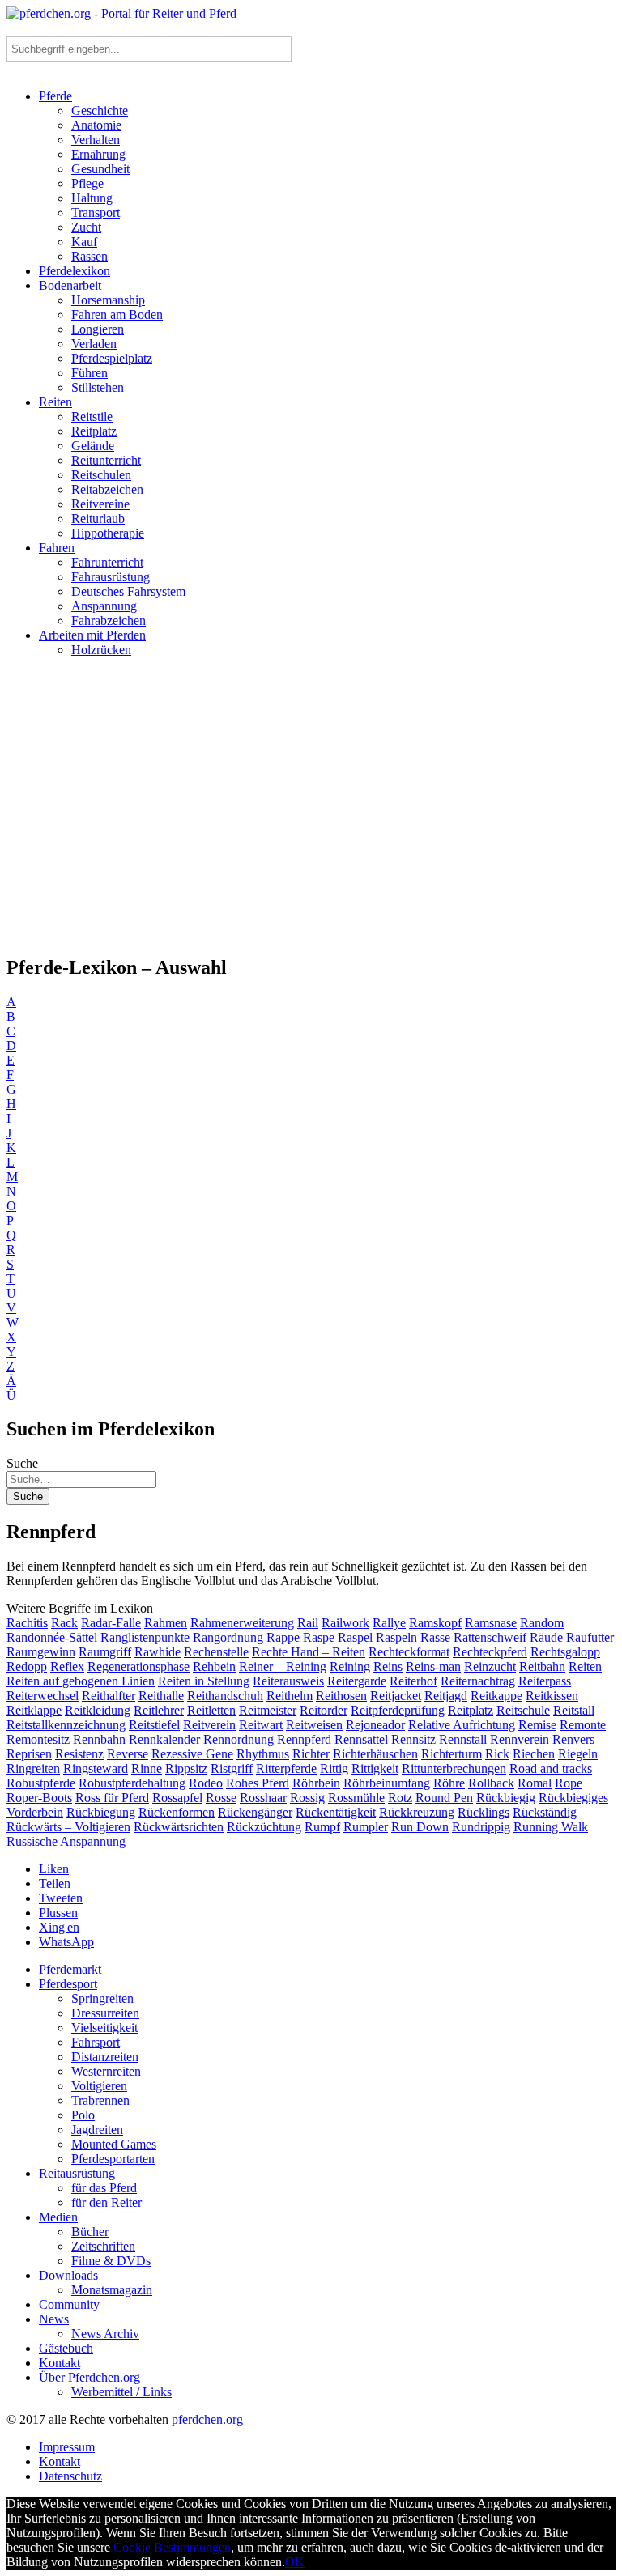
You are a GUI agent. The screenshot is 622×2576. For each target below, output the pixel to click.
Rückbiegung (101, 1812)
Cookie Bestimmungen (172, 2547)
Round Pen (444, 1798)
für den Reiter (107, 2202)
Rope (569, 1783)
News (54, 2319)
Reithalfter (109, 1696)
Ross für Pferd (112, 1798)
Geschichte (100, 111)
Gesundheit (100, 169)
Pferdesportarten (113, 2159)
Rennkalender (164, 1739)
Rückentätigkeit (336, 1812)
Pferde (55, 96)
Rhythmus (263, 1754)
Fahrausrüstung (111, 577)
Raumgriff (105, 1652)
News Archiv (105, 2334)
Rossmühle (356, 1798)
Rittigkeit (375, 1768)
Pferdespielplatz (112, 358)
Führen (89, 373)
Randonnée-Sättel (52, 1637)
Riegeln (578, 1754)
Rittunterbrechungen (454, 1768)
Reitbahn (542, 1666)
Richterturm (452, 1754)
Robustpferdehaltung (132, 1783)
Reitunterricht (106, 460)
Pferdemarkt (70, 1969)
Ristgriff (232, 1768)
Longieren (98, 329)
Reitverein (209, 1725)
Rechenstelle (216, 1652)
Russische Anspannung (66, 1841)
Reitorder (324, 1710)
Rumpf (322, 1827)
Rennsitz (413, 1739)
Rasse (435, 1637)
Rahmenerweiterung (242, 1623)
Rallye (389, 1623)
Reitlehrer (159, 1710)
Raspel (355, 1637)
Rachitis (27, 1623)
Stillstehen (98, 387)
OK (295, 2562)
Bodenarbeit (70, 285)
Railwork (345, 1623)
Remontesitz (38, 1739)
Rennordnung (239, 1739)
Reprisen (29, 1754)
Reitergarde (357, 1681)
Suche (22, 1463)
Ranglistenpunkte (145, 1637)
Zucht (86, 227)
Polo (83, 2115)
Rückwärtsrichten (179, 1827)
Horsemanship (108, 300)
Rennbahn (99, 1739)
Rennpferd (304, 1739)
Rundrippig (481, 1827)
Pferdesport (68, 1984)
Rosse (221, 1798)
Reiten (55, 402)
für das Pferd (104, 2188)
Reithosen (341, 1696)
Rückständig (545, 1812)
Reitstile (92, 417)
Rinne (147, 1768)
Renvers (573, 1739)
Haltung (92, 198)
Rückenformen (177, 1812)
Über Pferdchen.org (89, 2377)
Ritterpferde (286, 1768)
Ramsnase (491, 1623)
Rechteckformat (409, 1652)
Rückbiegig (506, 1798)
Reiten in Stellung (204, 1681)
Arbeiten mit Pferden (92, 635)
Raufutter (590, 1637)
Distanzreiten (105, 2057)
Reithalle (161, 1696)
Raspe (319, 1637)
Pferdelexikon (75, 271)
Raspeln (396, 1637)
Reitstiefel (154, 1725)
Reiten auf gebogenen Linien (81, 1681)
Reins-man (433, 1666)
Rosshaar (263, 1798)
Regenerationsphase (138, 1666)
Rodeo (206, 1783)
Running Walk (551, 1827)
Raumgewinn (41, 1652)
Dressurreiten (105, 2013)
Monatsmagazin (112, 2290)
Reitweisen (314, 1725)
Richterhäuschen (375, 1754)
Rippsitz (186, 1768)
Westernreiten (106, 2071)
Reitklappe (34, 1710)
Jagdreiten (97, 2130)
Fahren (57, 548)
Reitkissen (552, 1696)
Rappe (283, 1637)
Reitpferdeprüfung (398, 1710)
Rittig (334, 1768)
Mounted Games (114, 2144)
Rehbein (214, 1666)
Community (69, 2304)
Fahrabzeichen (109, 621)
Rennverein (520, 1739)
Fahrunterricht (107, 562)
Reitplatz (94, 431)
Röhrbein (316, 1783)
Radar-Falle (111, 1623)
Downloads (68, 2275)
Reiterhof (413, 1681)
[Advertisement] (311, 813)
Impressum (67, 2447)
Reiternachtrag (478, 1681)
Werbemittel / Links (121, 2392)
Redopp (27, 1666)
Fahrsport (96, 2042)
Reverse (128, 1754)
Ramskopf (435, 1623)
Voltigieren (99, 2086)
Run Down (420, 1827)
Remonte (583, 1725)
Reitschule (523, 1710)
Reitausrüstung (77, 2173)
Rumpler (366, 1827)
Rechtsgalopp (565, 1652)
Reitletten (211, 1710)
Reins (388, 1666)
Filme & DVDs (111, 2261)
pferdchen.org (207, 2419)
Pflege (87, 183)
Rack (64, 1623)
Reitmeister (268, 1710)
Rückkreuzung (417, 1812)
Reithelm (290, 1696)
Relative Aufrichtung (462, 1725)
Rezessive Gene (192, 1754)
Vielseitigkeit (104, 2028)
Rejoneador (375, 1725)
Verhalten (96, 140)
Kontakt (60, 2363)
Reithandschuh (225, 1696)
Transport (96, 213)
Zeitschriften (103, 2246)
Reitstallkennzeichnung (66, 1725)
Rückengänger (255, 1812)
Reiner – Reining (283, 1666)
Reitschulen (101, 475)
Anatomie (96, 125)
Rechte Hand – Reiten (309, 1652)
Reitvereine (100, 504)
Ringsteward (96, 1768)
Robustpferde (41, 1783)
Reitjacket (396, 1696)
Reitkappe (496, 1696)
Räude (546, 1637)
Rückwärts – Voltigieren (68, 1827)
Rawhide (158, 1652)
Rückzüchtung (264, 1827)
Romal (535, 1783)
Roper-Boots (39, 1798)
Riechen (534, 1754)
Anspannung (104, 606)
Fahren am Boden (117, 315)
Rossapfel (177, 1798)
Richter (311, 1754)
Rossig (307, 1798)
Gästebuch (66, 2348)
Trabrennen (100, 2100)
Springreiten (102, 1998)
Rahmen (166, 1623)
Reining (350, 1666)
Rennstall (463, 1739)
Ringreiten (33, 1768)
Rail (308, 1623)
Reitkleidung (98, 1710)
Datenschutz (70, 2476)
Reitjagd (446, 1696)
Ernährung (98, 154)
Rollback (491, 1783)
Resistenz (79, 1754)
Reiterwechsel (43, 1696)
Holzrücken (101, 650)
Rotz (400, 1798)
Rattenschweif (490, 1637)
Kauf (84, 242)
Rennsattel (361, 1739)
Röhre (449, 1783)
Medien (58, 2217)
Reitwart (261, 1725)
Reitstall (574, 1710)
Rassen (89, 256)
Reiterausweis (288, 1681)
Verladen (94, 344)
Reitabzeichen (107, 489)
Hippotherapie (108, 533)
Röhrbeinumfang (387, 1783)
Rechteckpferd (490, 1652)
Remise (537, 1725)
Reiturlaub (98, 519)
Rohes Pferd (258, 1783)
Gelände (93, 446)
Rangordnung (228, 1637)
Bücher (90, 2232)
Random (542, 1623)
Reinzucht (490, 1666)
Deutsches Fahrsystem (128, 591)
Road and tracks (551, 1768)
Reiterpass (545, 1681)
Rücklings (484, 1812)
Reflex (67, 1666)
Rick (497, 1754)
